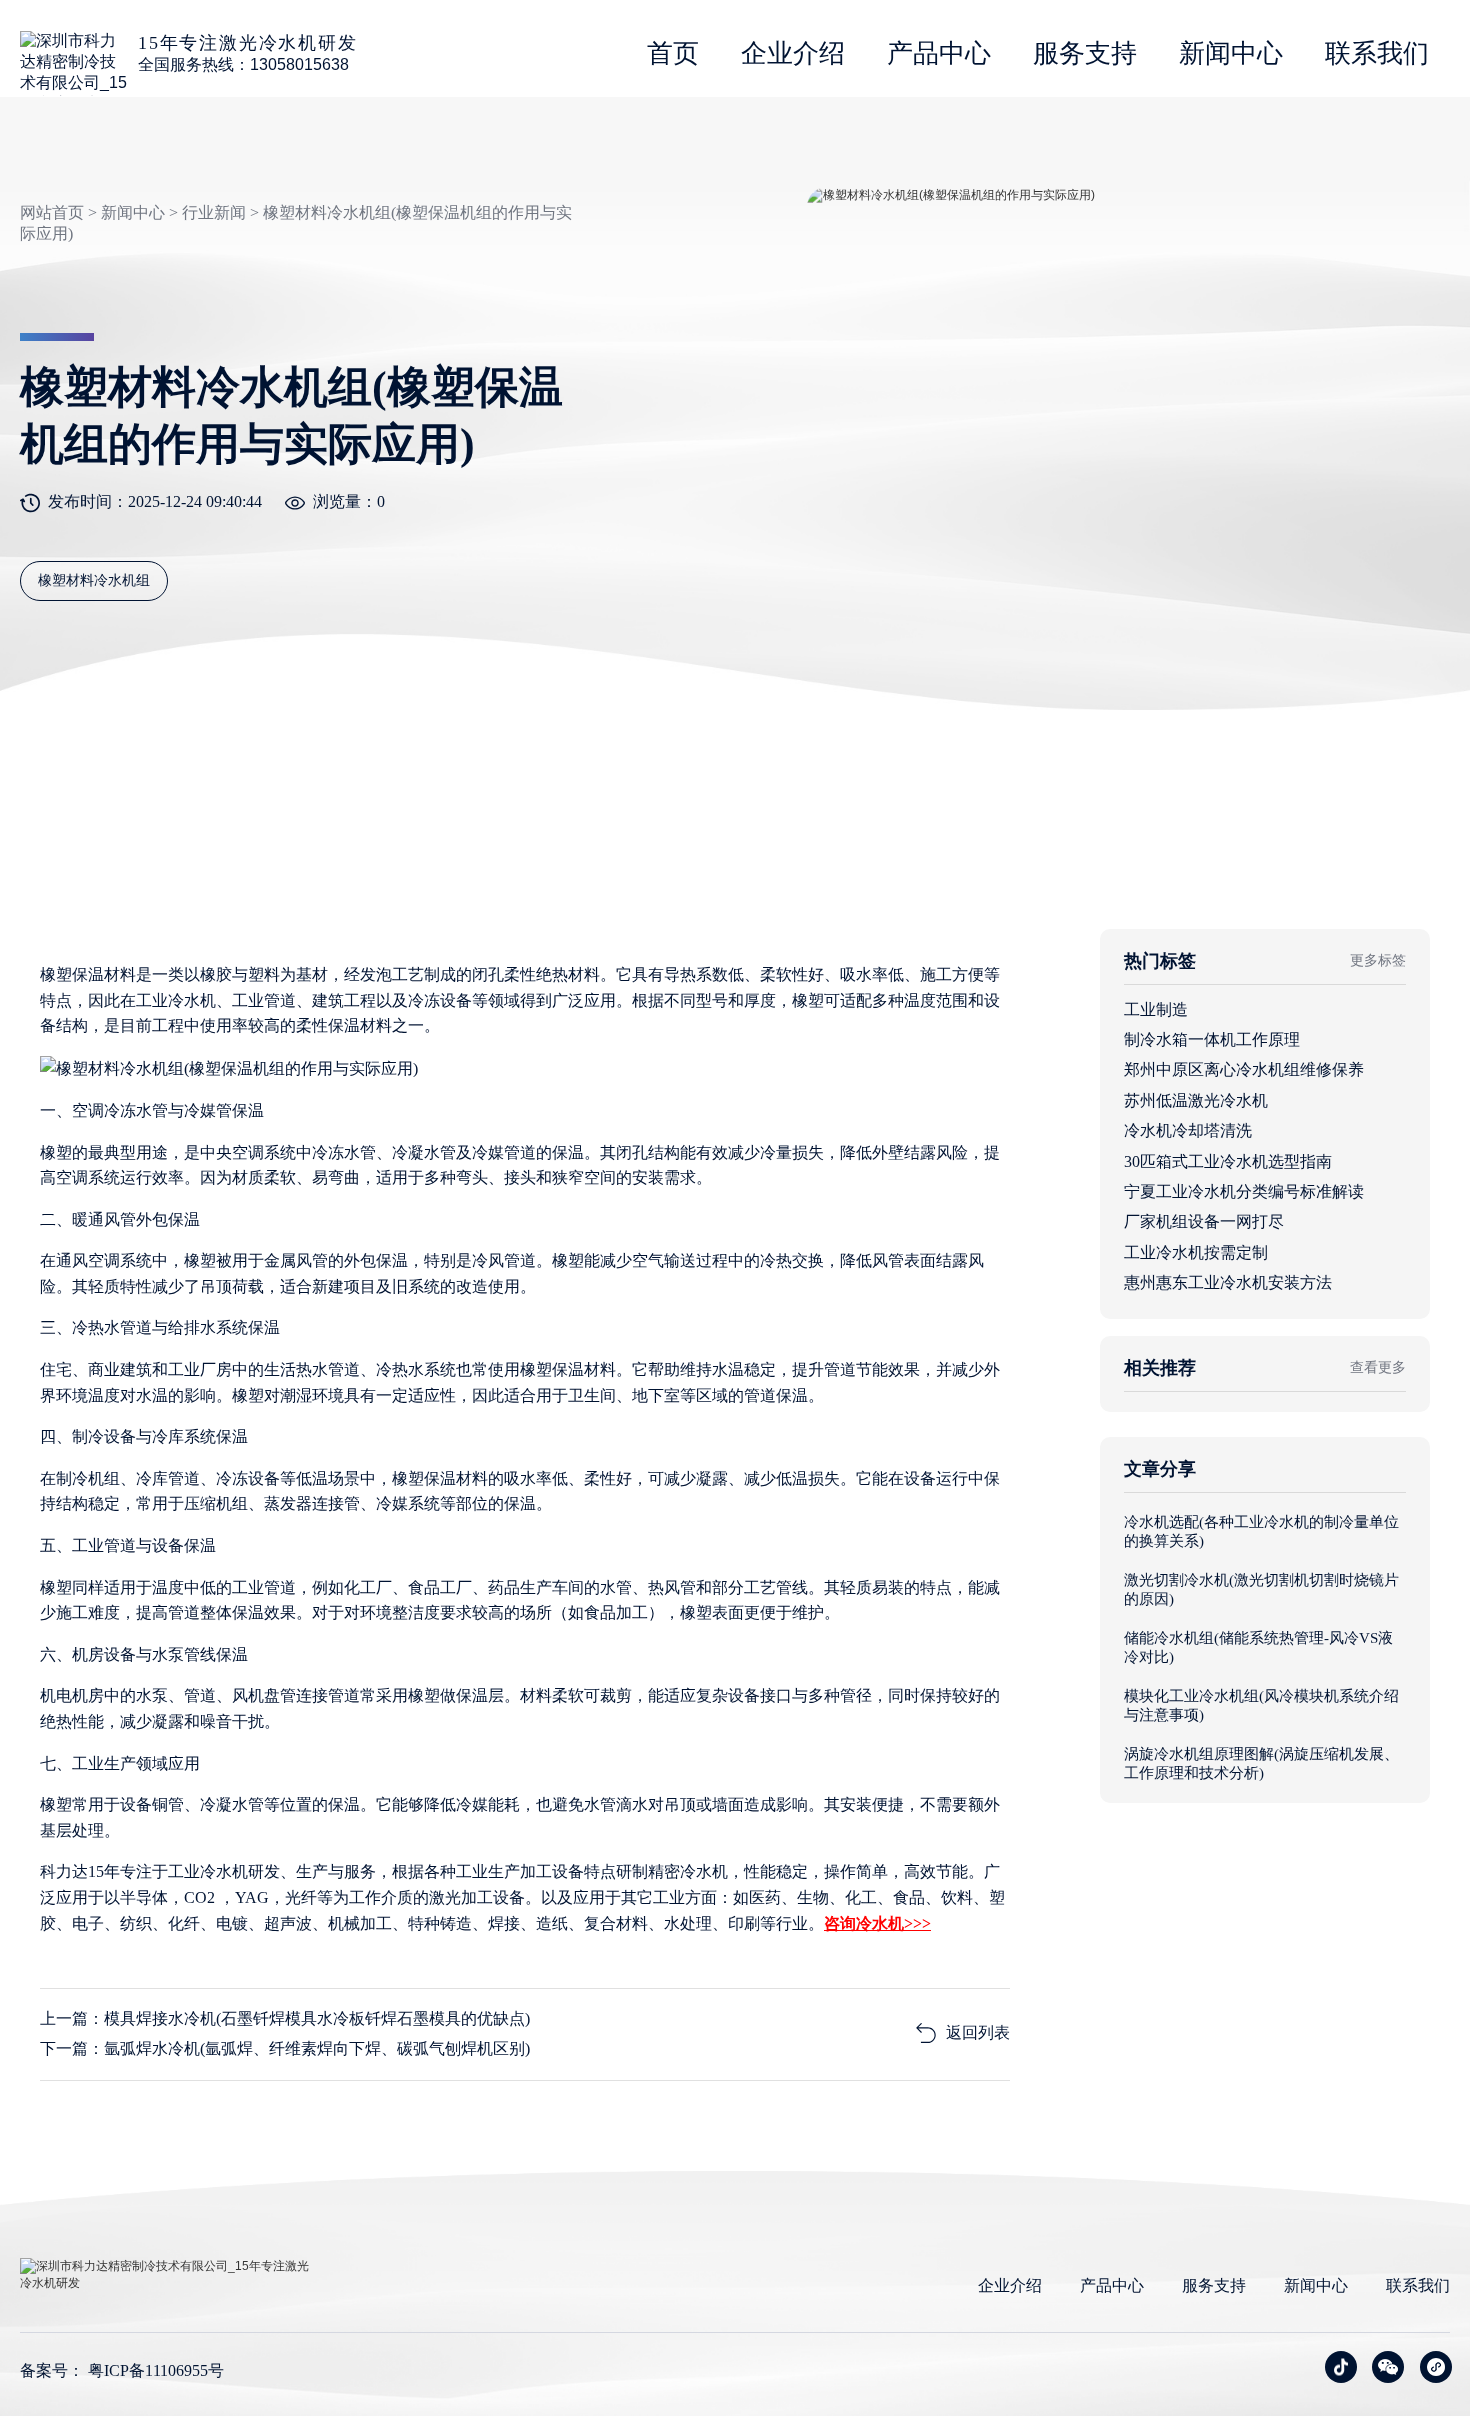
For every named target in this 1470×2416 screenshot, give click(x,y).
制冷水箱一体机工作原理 (1212, 1039)
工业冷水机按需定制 (1196, 1252)
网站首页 (52, 212)
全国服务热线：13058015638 (243, 64)
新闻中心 (1231, 53)
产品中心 (939, 53)
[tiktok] (1341, 2367)
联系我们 (1377, 53)
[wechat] (1388, 2367)
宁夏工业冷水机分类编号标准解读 (1244, 1191)
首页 (673, 53)
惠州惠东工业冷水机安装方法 (1228, 1282)
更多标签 (1378, 960)
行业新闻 (214, 212)
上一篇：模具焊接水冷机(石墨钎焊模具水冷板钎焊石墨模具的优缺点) (285, 2018)
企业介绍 (793, 53)
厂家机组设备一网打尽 (1204, 1221)
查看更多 (1378, 1367)
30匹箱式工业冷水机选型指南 (1228, 1161)
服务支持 (1085, 53)
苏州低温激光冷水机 (1196, 1100)
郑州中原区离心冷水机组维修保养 (1244, 1069)
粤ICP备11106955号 (156, 2370)
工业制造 (1156, 1009)
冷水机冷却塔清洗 (1188, 1130)
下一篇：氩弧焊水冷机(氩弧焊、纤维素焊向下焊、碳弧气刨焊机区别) (285, 2048)
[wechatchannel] (1436, 2367)
